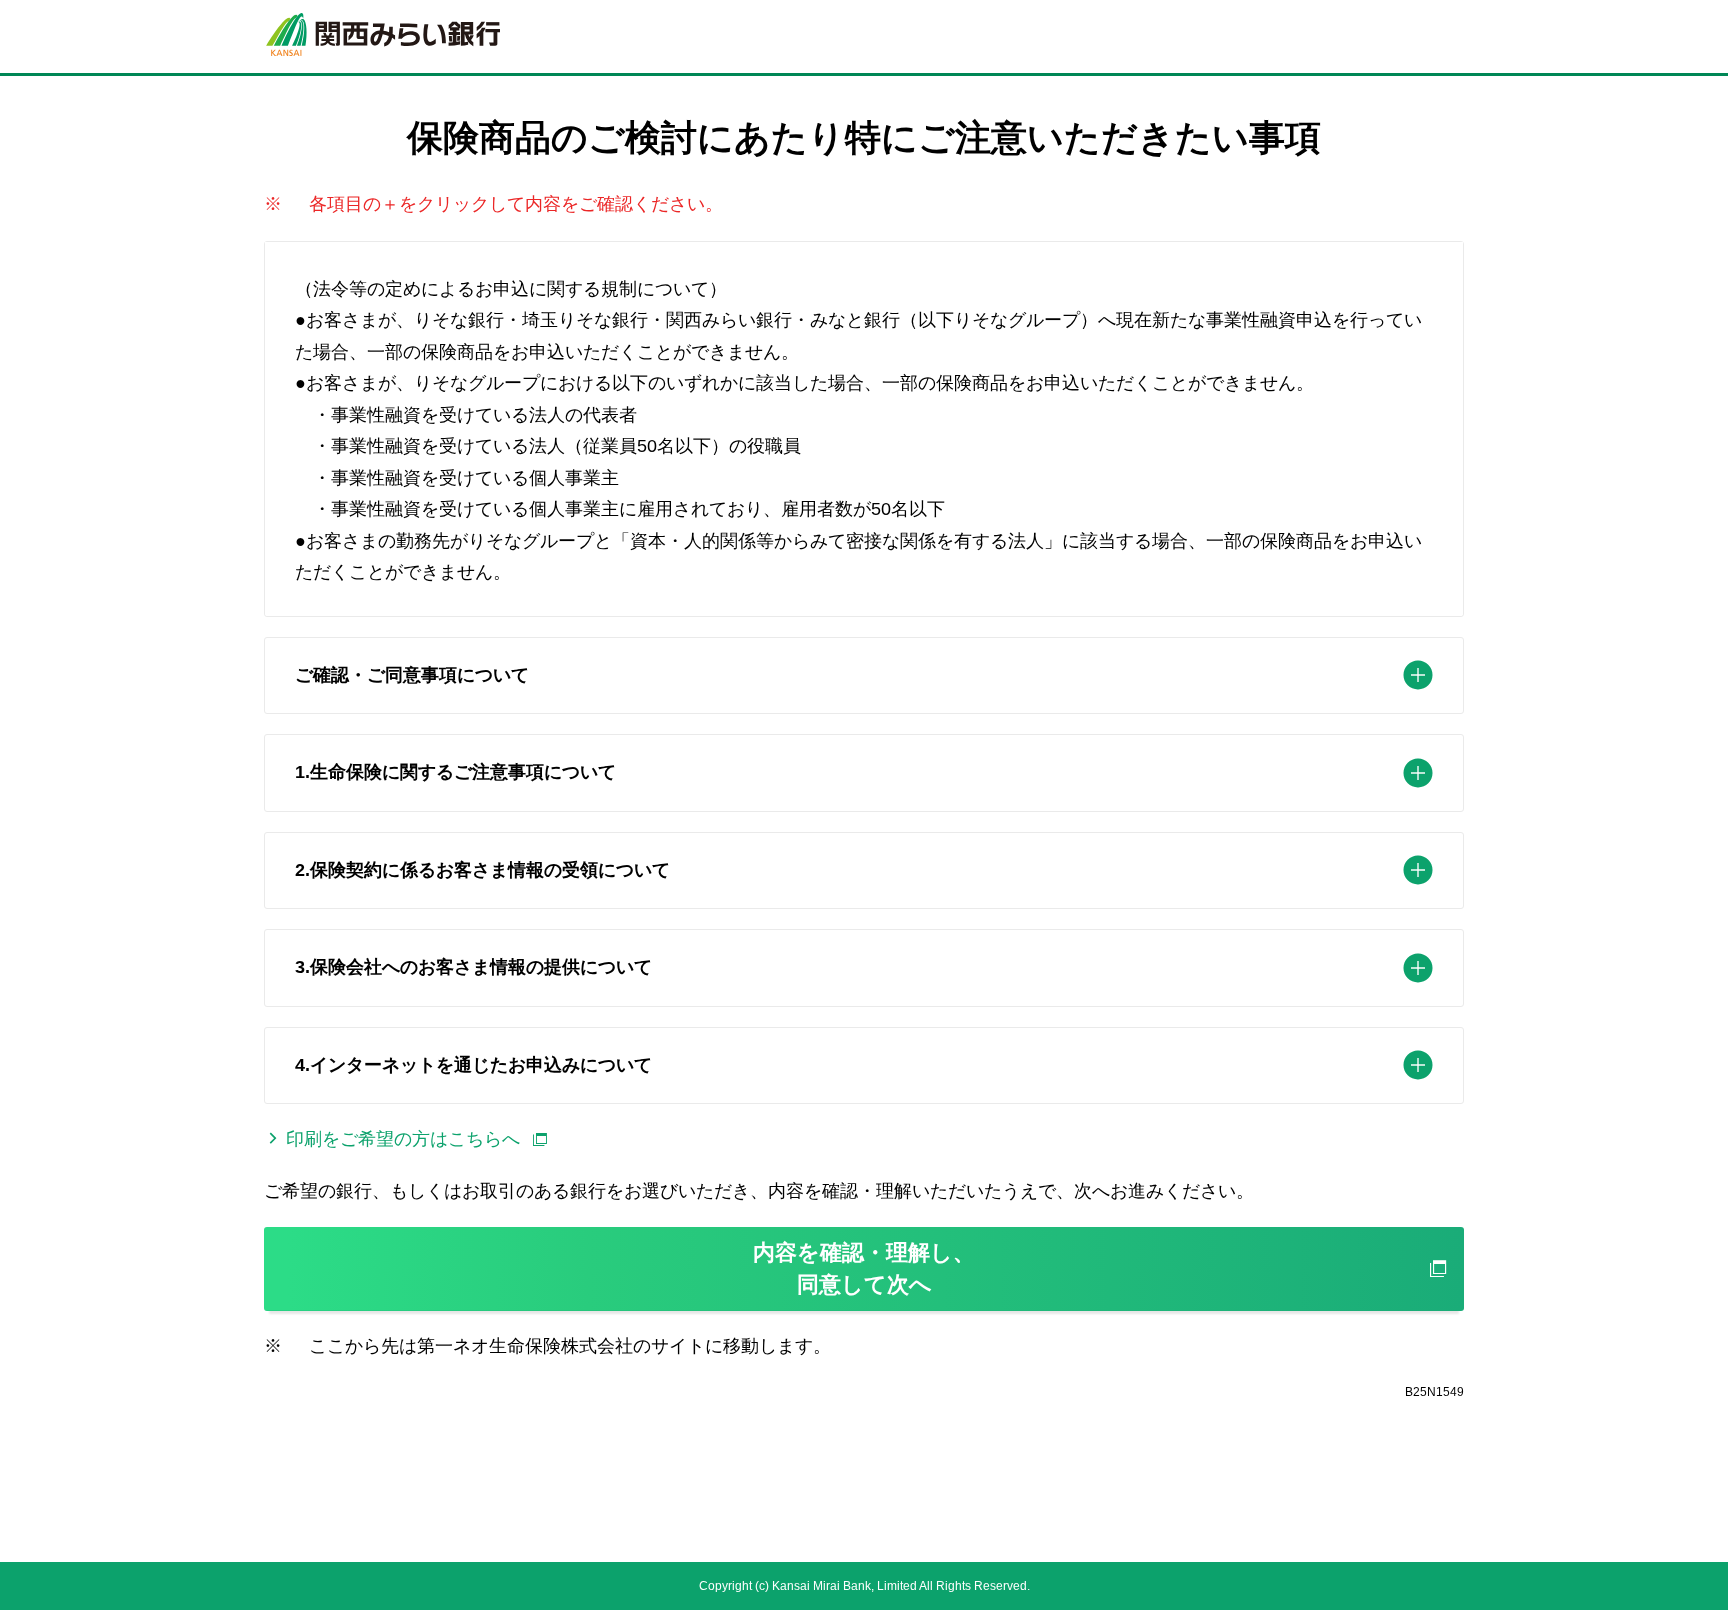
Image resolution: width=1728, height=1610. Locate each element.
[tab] (864, 676)
